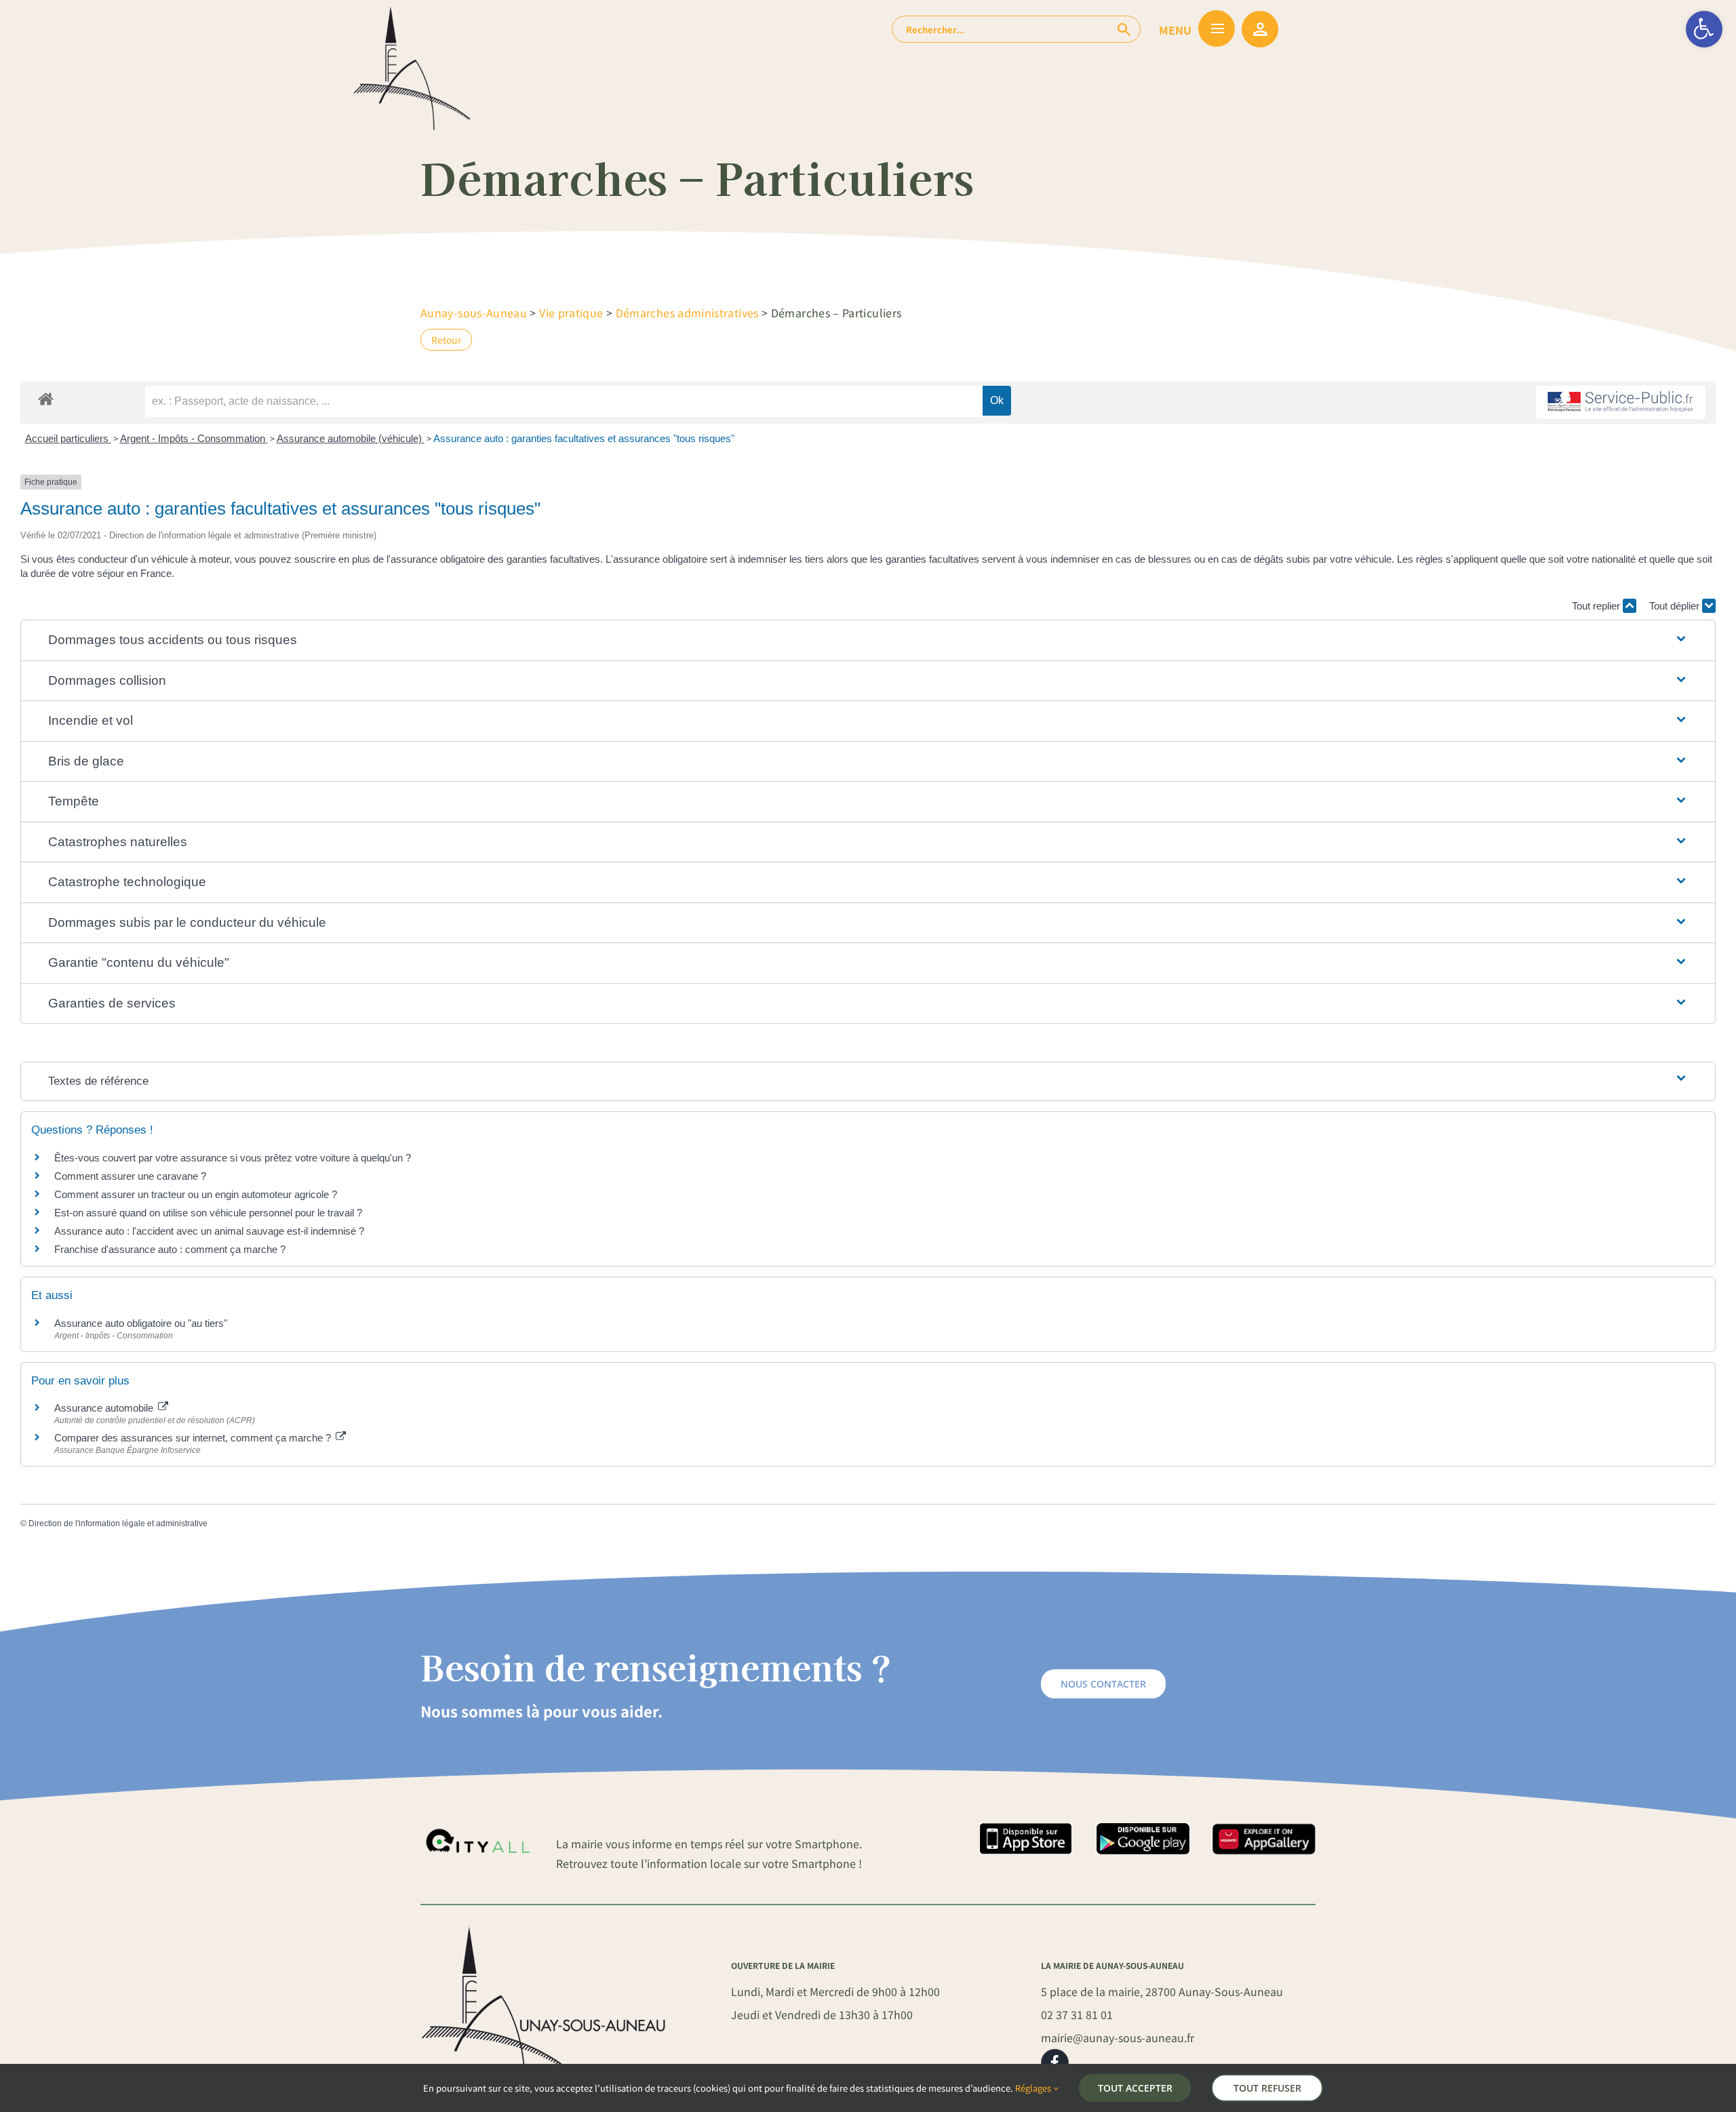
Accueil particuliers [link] (68, 438)
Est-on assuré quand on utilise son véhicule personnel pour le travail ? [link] (208, 1213)
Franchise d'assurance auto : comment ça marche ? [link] (170, 1249)
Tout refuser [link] (1267, 2088)
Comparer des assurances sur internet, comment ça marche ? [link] (194, 1438)
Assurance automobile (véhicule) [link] (351, 438)
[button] (868, 640)
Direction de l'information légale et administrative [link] (118, 1523)
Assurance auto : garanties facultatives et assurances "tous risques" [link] (584, 438)
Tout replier (1597, 606)
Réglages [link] (1034, 2088)
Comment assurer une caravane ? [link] (130, 1176)
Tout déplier (1676, 606)
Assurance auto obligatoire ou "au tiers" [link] (141, 1323)
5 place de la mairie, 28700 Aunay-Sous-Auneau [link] (1162, 1991)
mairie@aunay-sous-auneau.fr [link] (1118, 2037)
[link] (1704, 29)
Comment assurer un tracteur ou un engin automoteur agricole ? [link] (196, 1194)
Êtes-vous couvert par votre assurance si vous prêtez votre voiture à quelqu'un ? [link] (233, 1158)
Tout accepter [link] (1135, 2088)
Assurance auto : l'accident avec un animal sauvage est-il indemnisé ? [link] (209, 1231)
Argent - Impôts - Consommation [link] (194, 438)
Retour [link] (446, 340)
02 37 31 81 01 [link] (1077, 2014)
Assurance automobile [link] (105, 1408)
